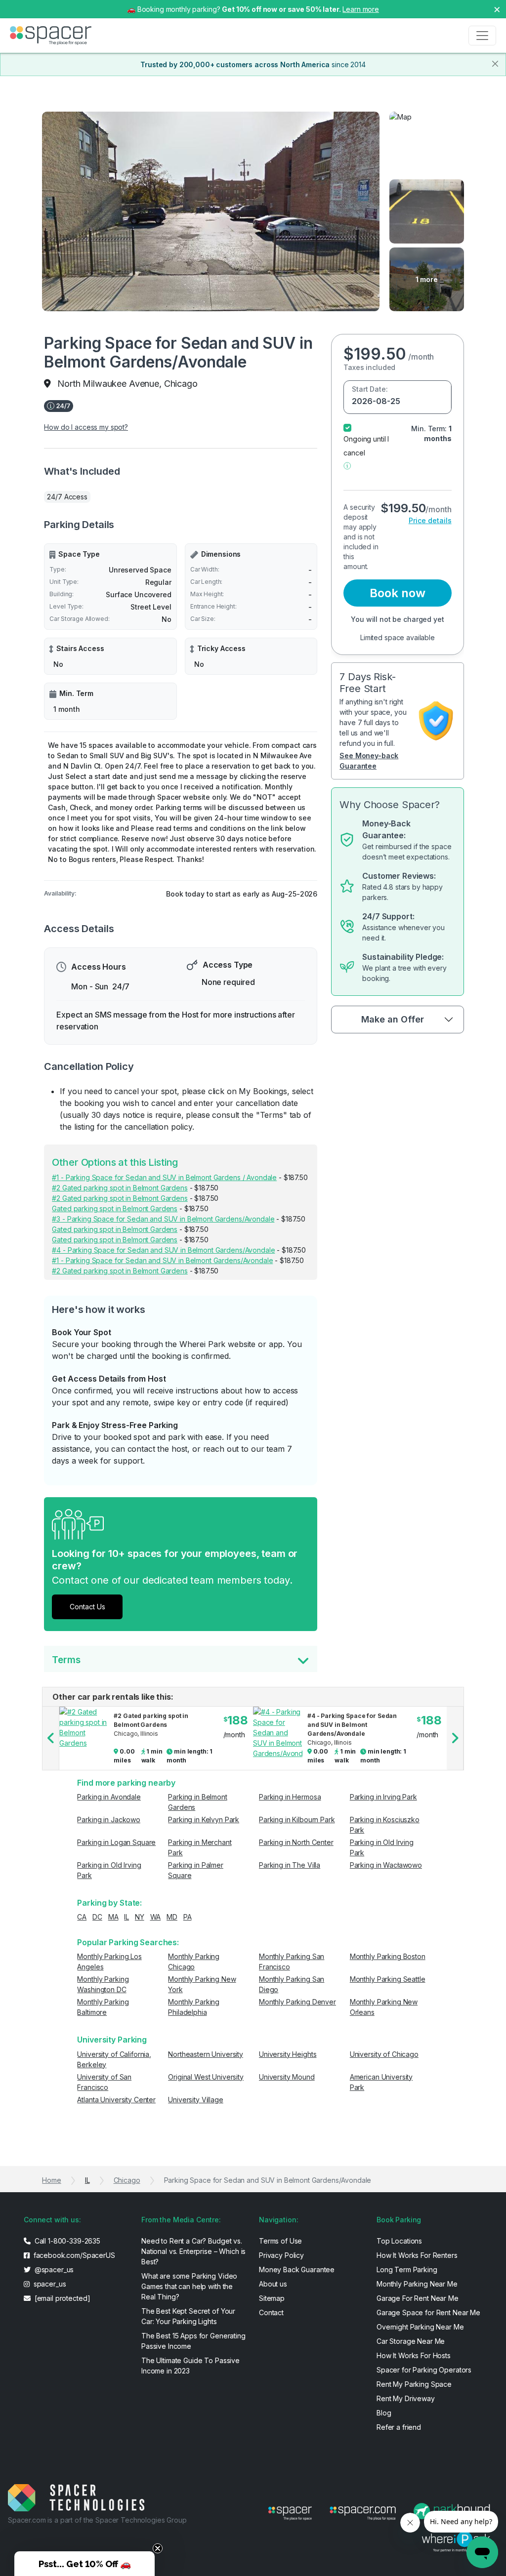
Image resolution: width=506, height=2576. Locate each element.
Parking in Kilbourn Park (297, 1820)
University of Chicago (384, 2054)
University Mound (287, 2077)
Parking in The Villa (290, 1865)
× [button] (497, 9)
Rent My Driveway (406, 2398)
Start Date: (370, 389)
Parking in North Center (296, 1842)
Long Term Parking (407, 2269)
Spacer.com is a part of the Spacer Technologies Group (97, 2520)
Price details (430, 520)
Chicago (127, 2180)
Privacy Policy (281, 2255)
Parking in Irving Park (383, 1797)
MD (172, 1917)
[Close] (495, 64)
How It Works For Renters (417, 2255)
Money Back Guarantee (297, 2269)
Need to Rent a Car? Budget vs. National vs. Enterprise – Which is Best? (193, 2251)
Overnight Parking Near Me (420, 2327)
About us (273, 2284)
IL (126, 1917)
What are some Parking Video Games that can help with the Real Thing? (189, 2286)
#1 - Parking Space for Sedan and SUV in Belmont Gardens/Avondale (162, 1260)
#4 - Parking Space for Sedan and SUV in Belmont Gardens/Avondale (163, 1250)
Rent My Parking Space (414, 2384)
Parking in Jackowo (108, 1820)
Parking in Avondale (109, 1797)
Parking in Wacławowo (386, 1865)
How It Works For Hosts (414, 2355)
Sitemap (272, 2298)
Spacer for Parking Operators (424, 2370)
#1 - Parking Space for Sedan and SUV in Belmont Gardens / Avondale (164, 1177)
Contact (271, 2312)
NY (140, 1917)
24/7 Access (67, 497)
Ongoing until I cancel (366, 446)
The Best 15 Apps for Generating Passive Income (193, 2341)
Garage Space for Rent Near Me (428, 2312)
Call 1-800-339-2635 (66, 2241)
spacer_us (49, 2284)
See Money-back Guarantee (369, 761)
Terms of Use (280, 2241)
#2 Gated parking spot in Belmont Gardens (120, 1188)
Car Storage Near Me (411, 2341)
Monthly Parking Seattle (388, 1979)
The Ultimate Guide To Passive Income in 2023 (190, 2366)
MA (113, 1917)
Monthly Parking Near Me (417, 2284)
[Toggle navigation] (482, 36)
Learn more (361, 9)
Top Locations (399, 2241)
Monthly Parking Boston (388, 1956)
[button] (347, 465)
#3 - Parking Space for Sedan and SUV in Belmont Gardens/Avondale (163, 1219)
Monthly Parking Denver (297, 2002)
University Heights (288, 2054)
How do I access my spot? (86, 427)
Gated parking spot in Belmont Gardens (115, 1208)
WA (156, 1917)
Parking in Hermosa (290, 1797)
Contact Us (87, 1607)
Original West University (206, 2077)
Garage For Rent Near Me (418, 2298)
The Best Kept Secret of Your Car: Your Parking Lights (188, 2316)
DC (97, 1917)
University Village (195, 2100)
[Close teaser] (158, 2548)
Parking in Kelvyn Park (204, 1820)
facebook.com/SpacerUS (73, 2255)
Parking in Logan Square (116, 1842)
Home (51, 2180)
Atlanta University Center (116, 2100)
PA (188, 1917)
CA (82, 1917)
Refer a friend (399, 2427)
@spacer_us (53, 2269)
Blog (384, 2413)
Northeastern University (206, 2054)
